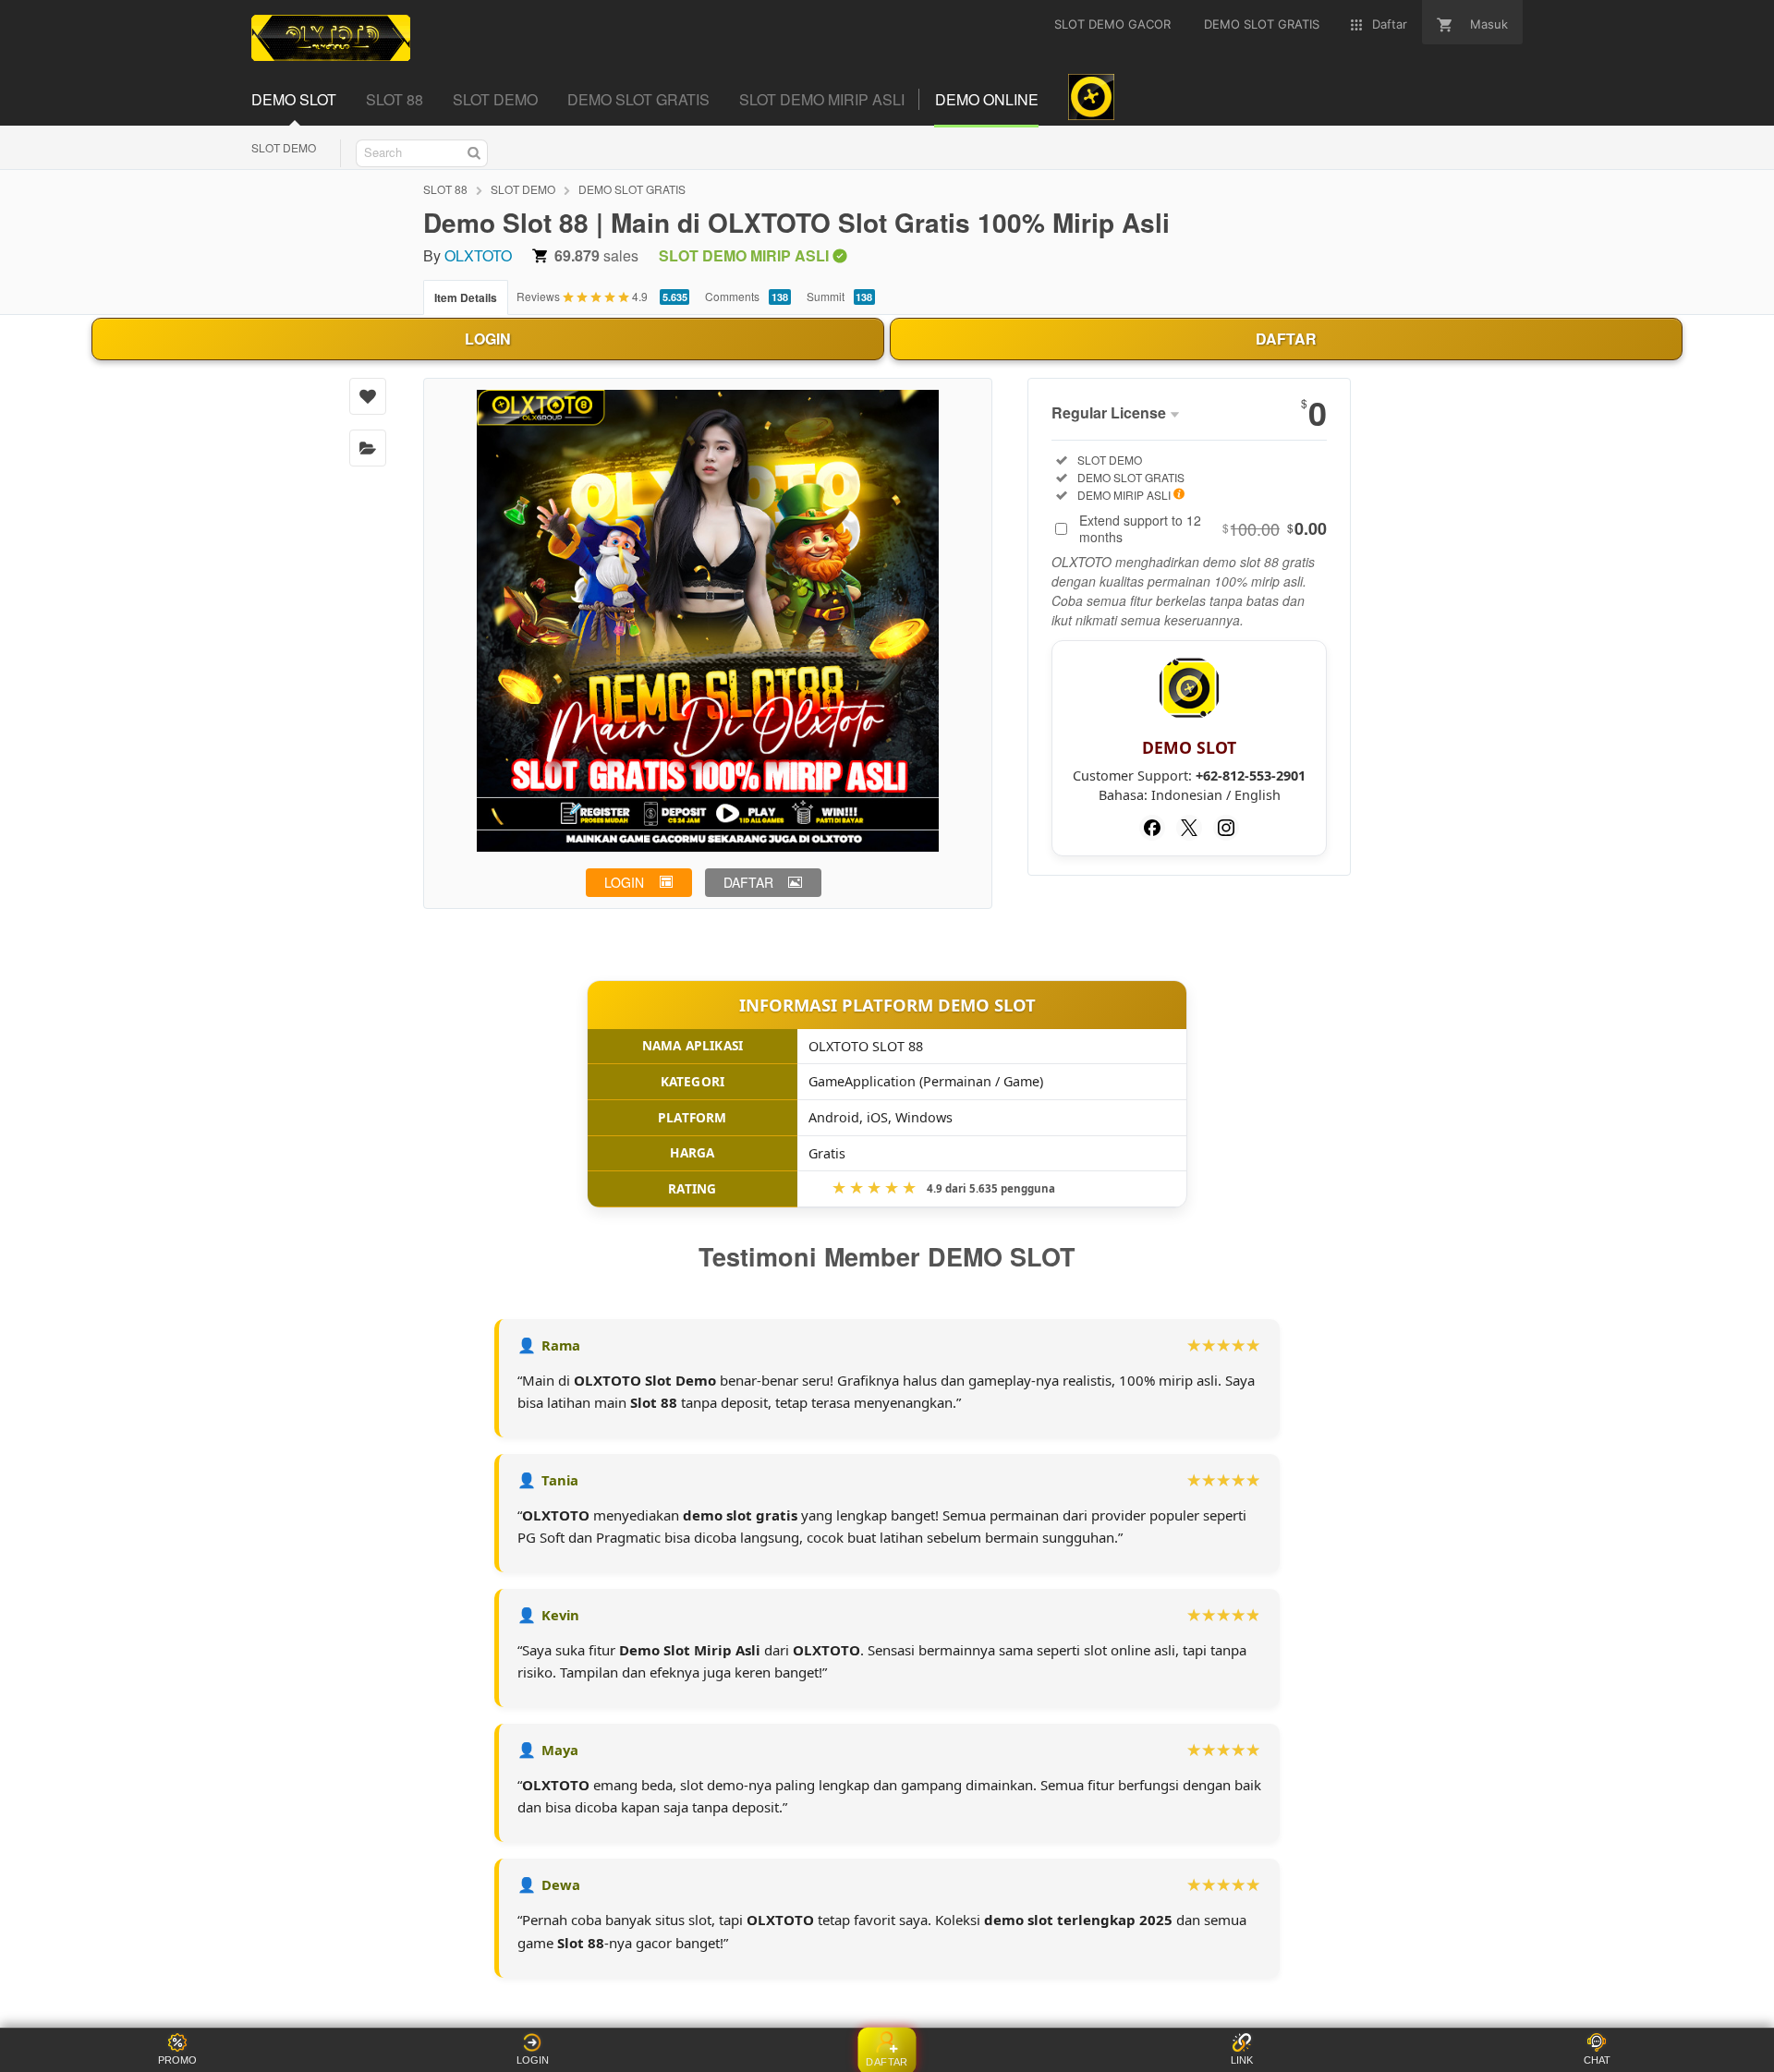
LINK (1242, 2060)
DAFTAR (1286, 339)
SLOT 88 (445, 189)
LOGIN (488, 339)
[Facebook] (1152, 828)
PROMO (177, 2060)
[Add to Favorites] (368, 396)
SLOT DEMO (284, 147)
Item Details (466, 297)
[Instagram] (1226, 828)
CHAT (1597, 2060)
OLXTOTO (478, 255)
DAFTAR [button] (748, 882)
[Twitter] (1189, 828)
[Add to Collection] (368, 448)
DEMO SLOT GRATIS (632, 189)
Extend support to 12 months (1203, 528)
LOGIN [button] (624, 882)
